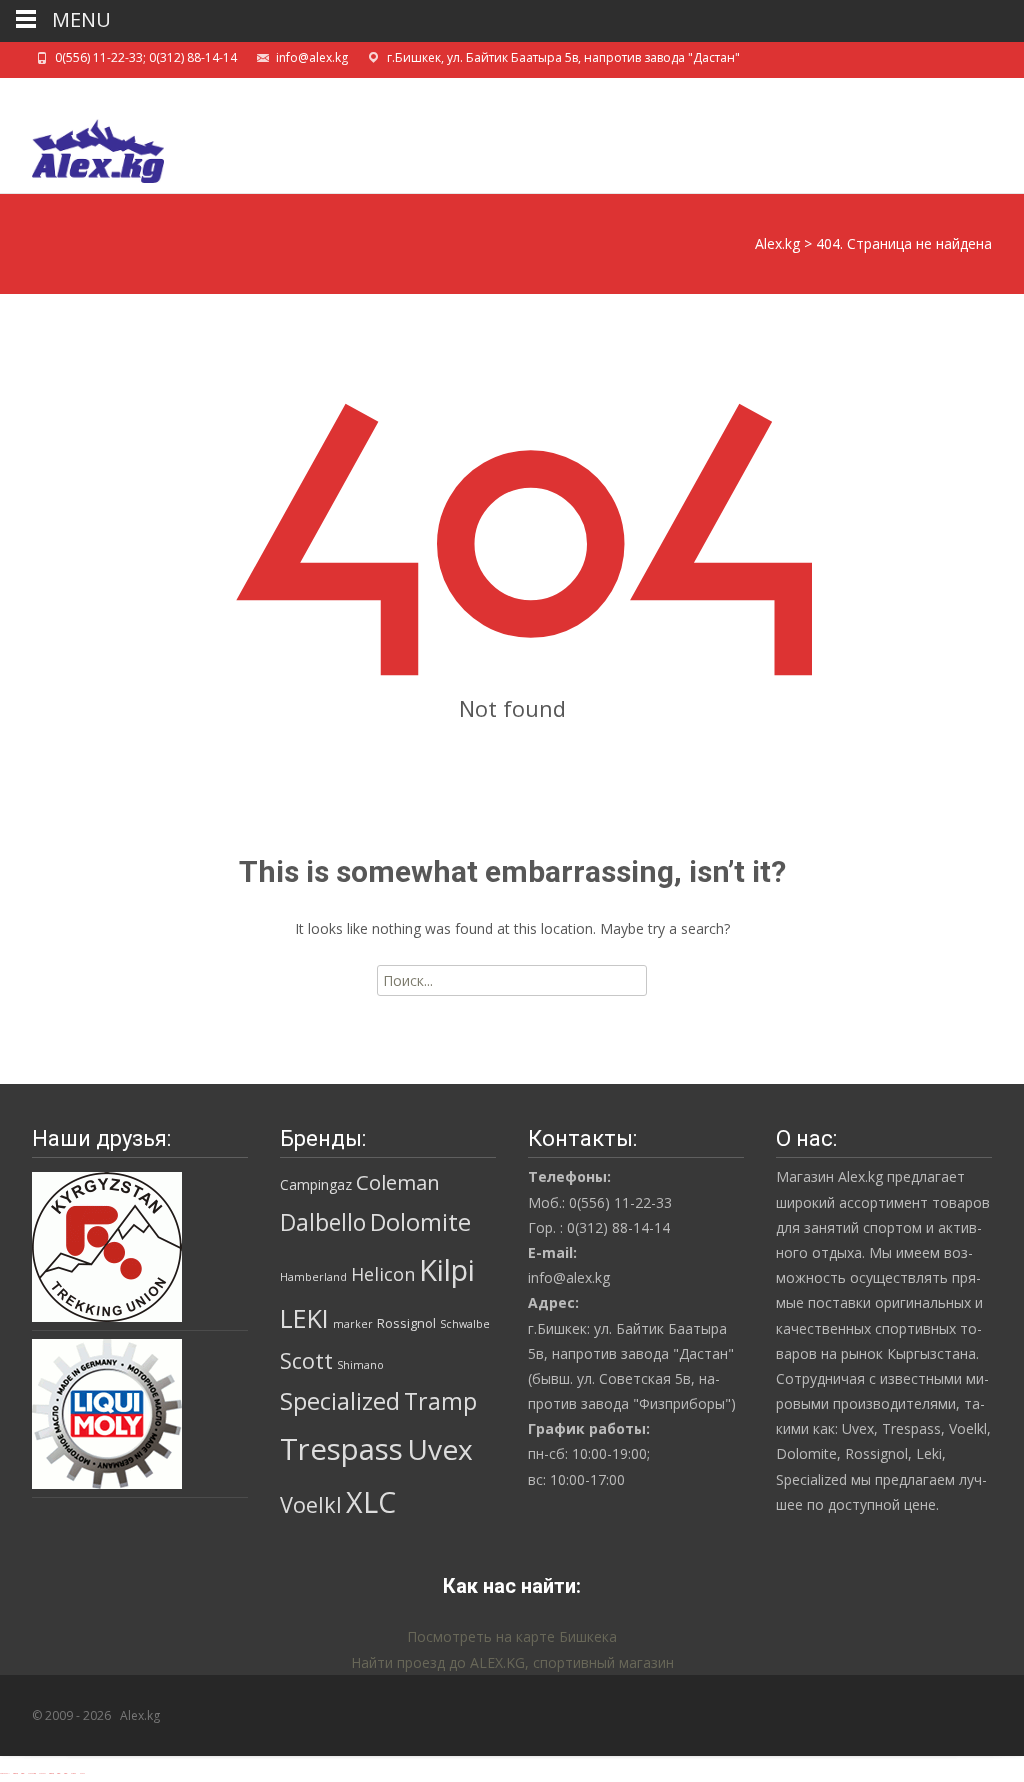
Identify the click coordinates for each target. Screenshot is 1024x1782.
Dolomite (420, 1222)
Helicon (383, 1274)
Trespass (341, 1449)
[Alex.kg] (82, 146)
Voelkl (311, 1504)
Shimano (360, 1365)
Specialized (340, 1401)
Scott (306, 1360)
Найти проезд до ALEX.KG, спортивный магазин (512, 1662)
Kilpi (447, 1270)
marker (353, 1324)
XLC (371, 1501)
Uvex (440, 1449)
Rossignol (406, 1323)
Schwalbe (465, 1324)
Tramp (440, 1401)
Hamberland (313, 1277)
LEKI (304, 1318)
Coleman (398, 1182)
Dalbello (323, 1222)
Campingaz (316, 1184)
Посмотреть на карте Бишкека (512, 1636)
